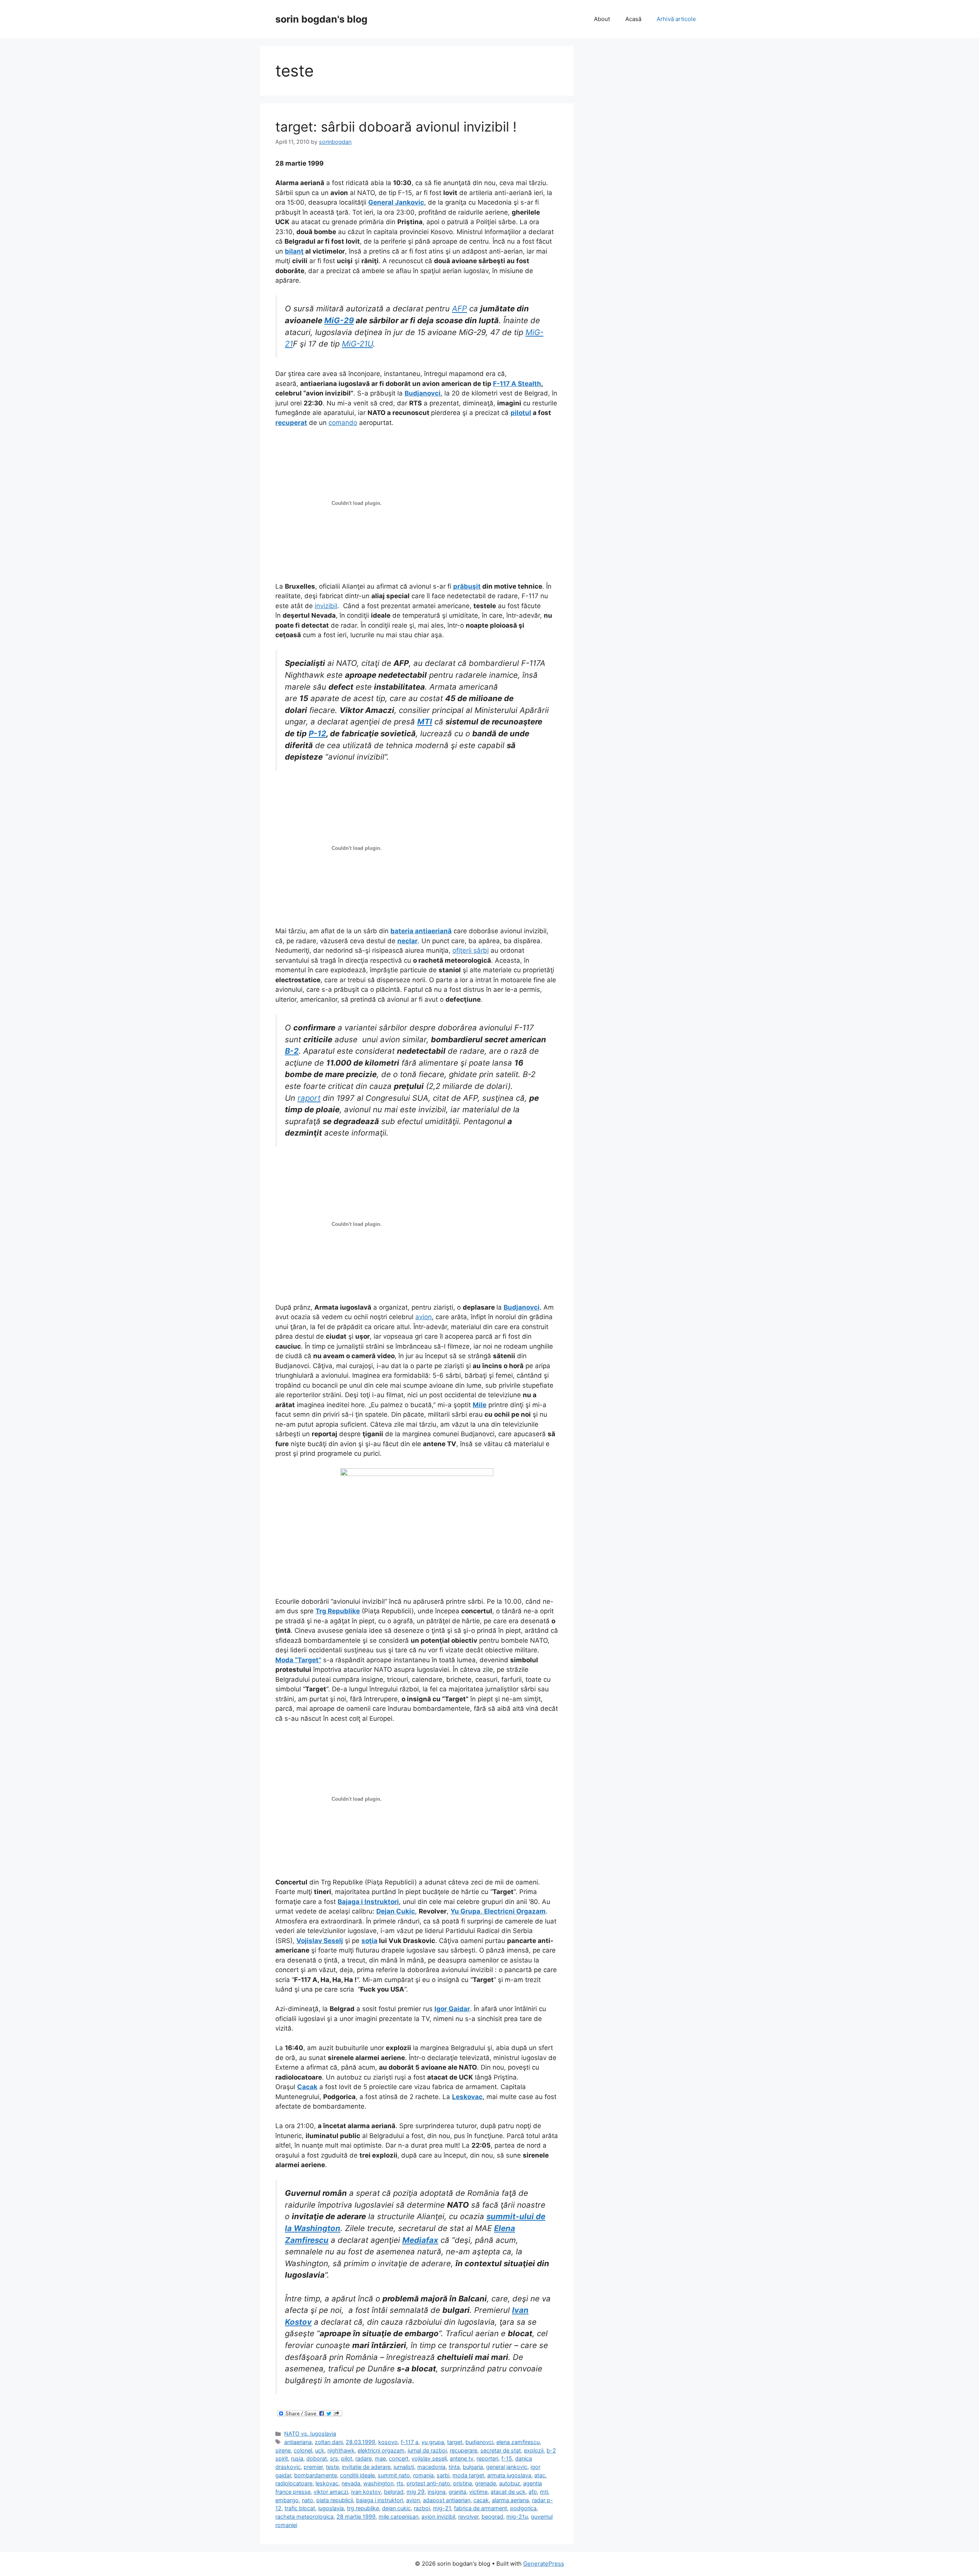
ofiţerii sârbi (471, 950)
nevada (351, 2483)
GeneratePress (544, 2564)
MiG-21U (357, 344)
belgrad (394, 2492)
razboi (422, 2508)
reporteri (487, 2458)
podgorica (523, 2508)
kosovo (388, 2442)
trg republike (363, 2508)
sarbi (443, 2475)
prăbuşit (467, 586)
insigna (437, 2492)
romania (423, 2475)
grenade (485, 2483)
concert (399, 2458)
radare (363, 2458)
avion (424, 1317)
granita (457, 2492)
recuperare (463, 2450)
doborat (317, 2458)
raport (309, 1098)
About (602, 19)
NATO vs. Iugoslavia (310, 2434)
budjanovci (479, 2442)
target (455, 2442)
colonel (303, 2450)
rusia (297, 2458)
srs (334, 2458)
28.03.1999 (360, 2442)
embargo (287, 2500)
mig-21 (442, 2508)
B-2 (292, 1051)
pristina (463, 2483)
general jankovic (507, 2467)
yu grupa (433, 2442)
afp (533, 2492)
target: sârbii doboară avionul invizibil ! (396, 127)
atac (540, 2475)
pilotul (521, 413)
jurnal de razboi (427, 2450)
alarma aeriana (510, 2500)
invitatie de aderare (366, 2467)
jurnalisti (404, 2467)
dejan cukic (396, 2508)
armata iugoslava (509, 2475)
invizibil (326, 606)
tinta (454, 2467)
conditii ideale (357, 2475)
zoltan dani (329, 2442)
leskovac (327, 2483)
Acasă (633, 19)
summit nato (394, 2475)
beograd (492, 2517)
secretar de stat (501, 2450)
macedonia (431, 2467)
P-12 (317, 733)
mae (380, 2458)
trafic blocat (300, 2508)
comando (343, 423)
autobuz (510, 2483)
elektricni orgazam (381, 2450)
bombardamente (315, 2475)
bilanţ (294, 251)
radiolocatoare (294, 2483)
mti (544, 2492)
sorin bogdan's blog (321, 19)
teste (332, 2467)
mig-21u (517, 2517)
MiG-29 (339, 320)
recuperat (291, 423)
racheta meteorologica (304, 2517)
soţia (369, 1941)
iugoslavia (331, 2508)
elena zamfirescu (518, 2442)
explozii (534, 2450)
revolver (468, 2517)
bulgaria (473, 2467)
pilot (347, 2458)
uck (320, 2450)
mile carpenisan (398, 2517)
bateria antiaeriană (421, 931)
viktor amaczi (331, 2492)
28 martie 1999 (356, 2517)
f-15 (507, 2458)
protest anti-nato (428, 2483)
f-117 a (410, 2442)
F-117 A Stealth (517, 384)
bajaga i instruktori (380, 2500)
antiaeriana (298, 2442)
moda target (468, 2475)
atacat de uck (508, 2492)
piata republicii (335, 2500)
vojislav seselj (429, 2458)
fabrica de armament (481, 2508)
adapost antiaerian (447, 2500)
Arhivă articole (676, 19)
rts (400, 2483)
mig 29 (416, 2492)
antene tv (462, 2458)
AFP (459, 308)
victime (478, 2492)
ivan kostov (366, 2492)
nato (307, 2500)
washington (378, 2483)
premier (313, 2467)
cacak (481, 2500)
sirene (283, 2450)
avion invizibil (438, 2517)
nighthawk (341, 2450)
